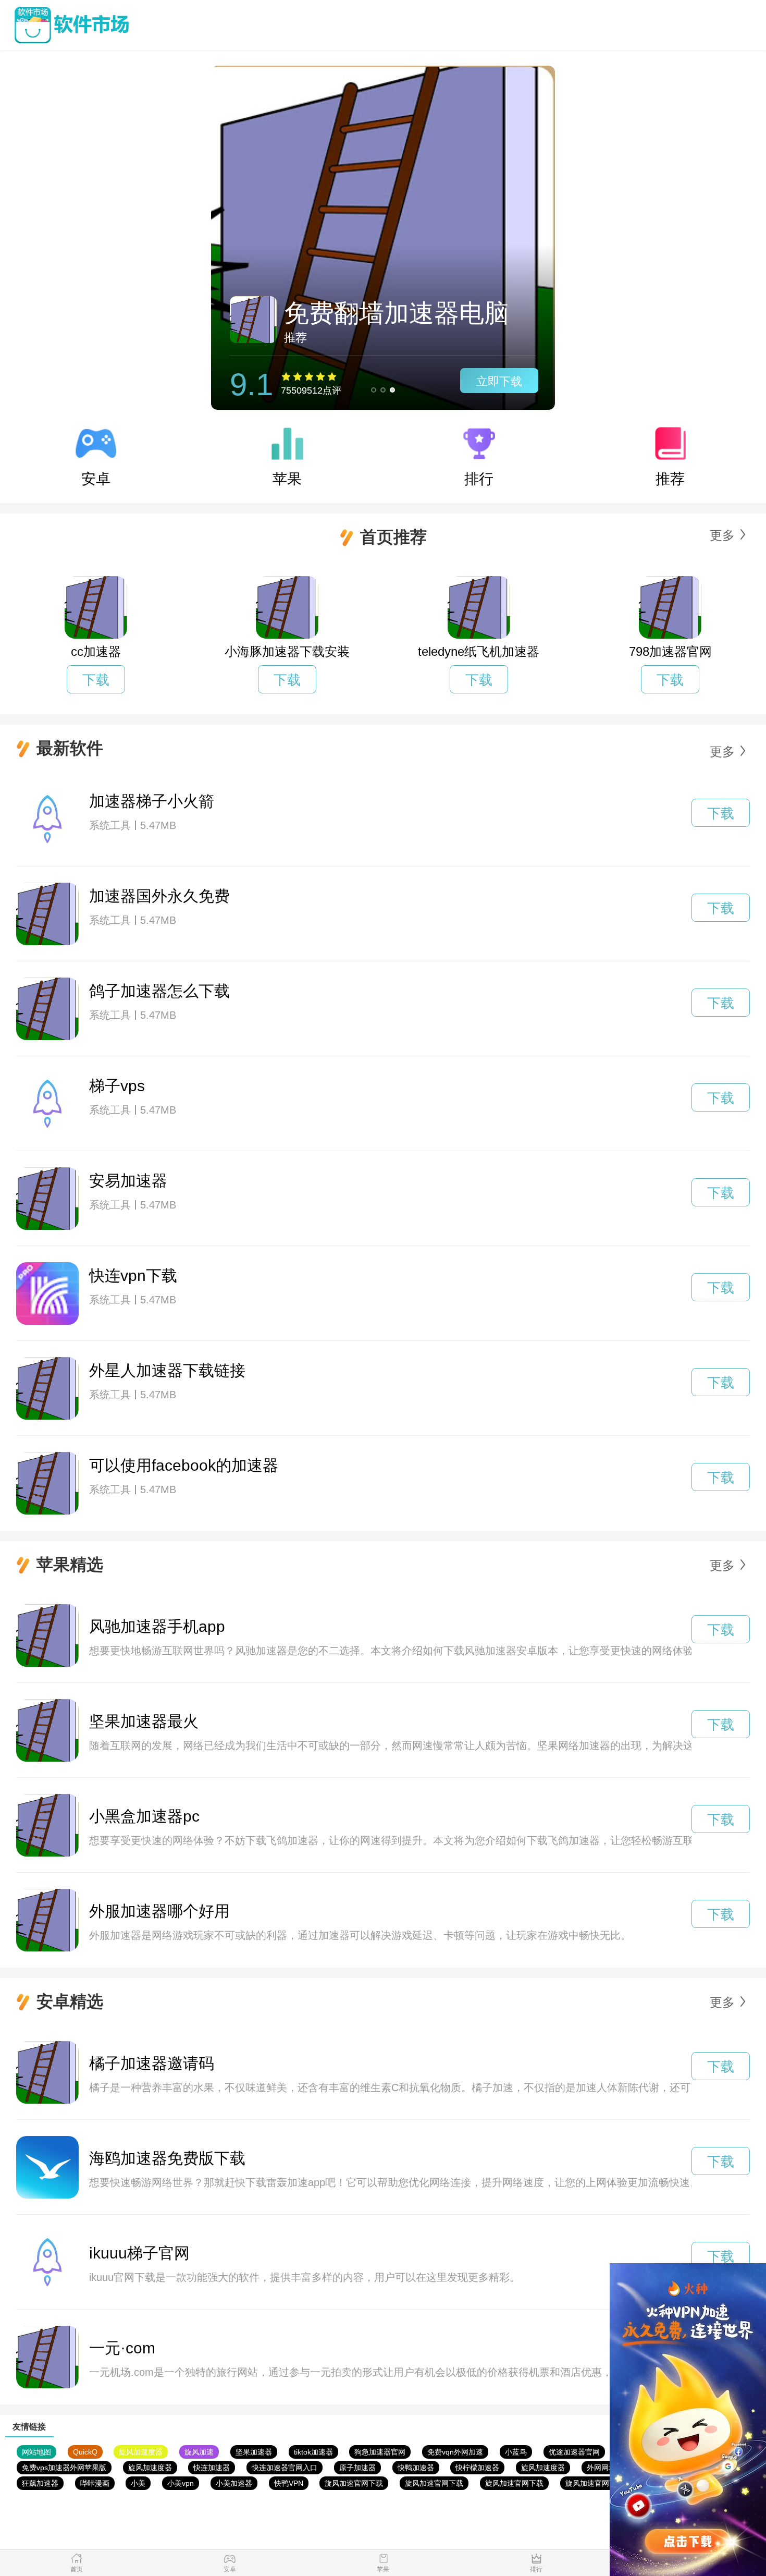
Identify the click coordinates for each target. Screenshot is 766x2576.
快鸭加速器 (416, 2468)
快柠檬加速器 (477, 2468)
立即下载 (499, 381)
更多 (722, 535)
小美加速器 (234, 2483)
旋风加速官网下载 (354, 2483)
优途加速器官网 (574, 2452)
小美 (138, 2483)
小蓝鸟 (516, 2452)
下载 (96, 680)
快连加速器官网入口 (285, 2468)
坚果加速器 (254, 2452)
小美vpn (181, 2483)
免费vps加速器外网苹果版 (64, 2468)
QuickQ (85, 2452)
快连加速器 (212, 2468)
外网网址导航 (609, 2468)
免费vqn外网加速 (455, 2452)
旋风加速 (199, 2452)
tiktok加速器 (313, 2452)
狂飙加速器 (40, 2483)
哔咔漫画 (95, 2483)
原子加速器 (357, 2468)
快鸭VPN (289, 2483)
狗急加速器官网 (380, 2452)
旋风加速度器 (141, 2452)
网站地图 (36, 2452)
